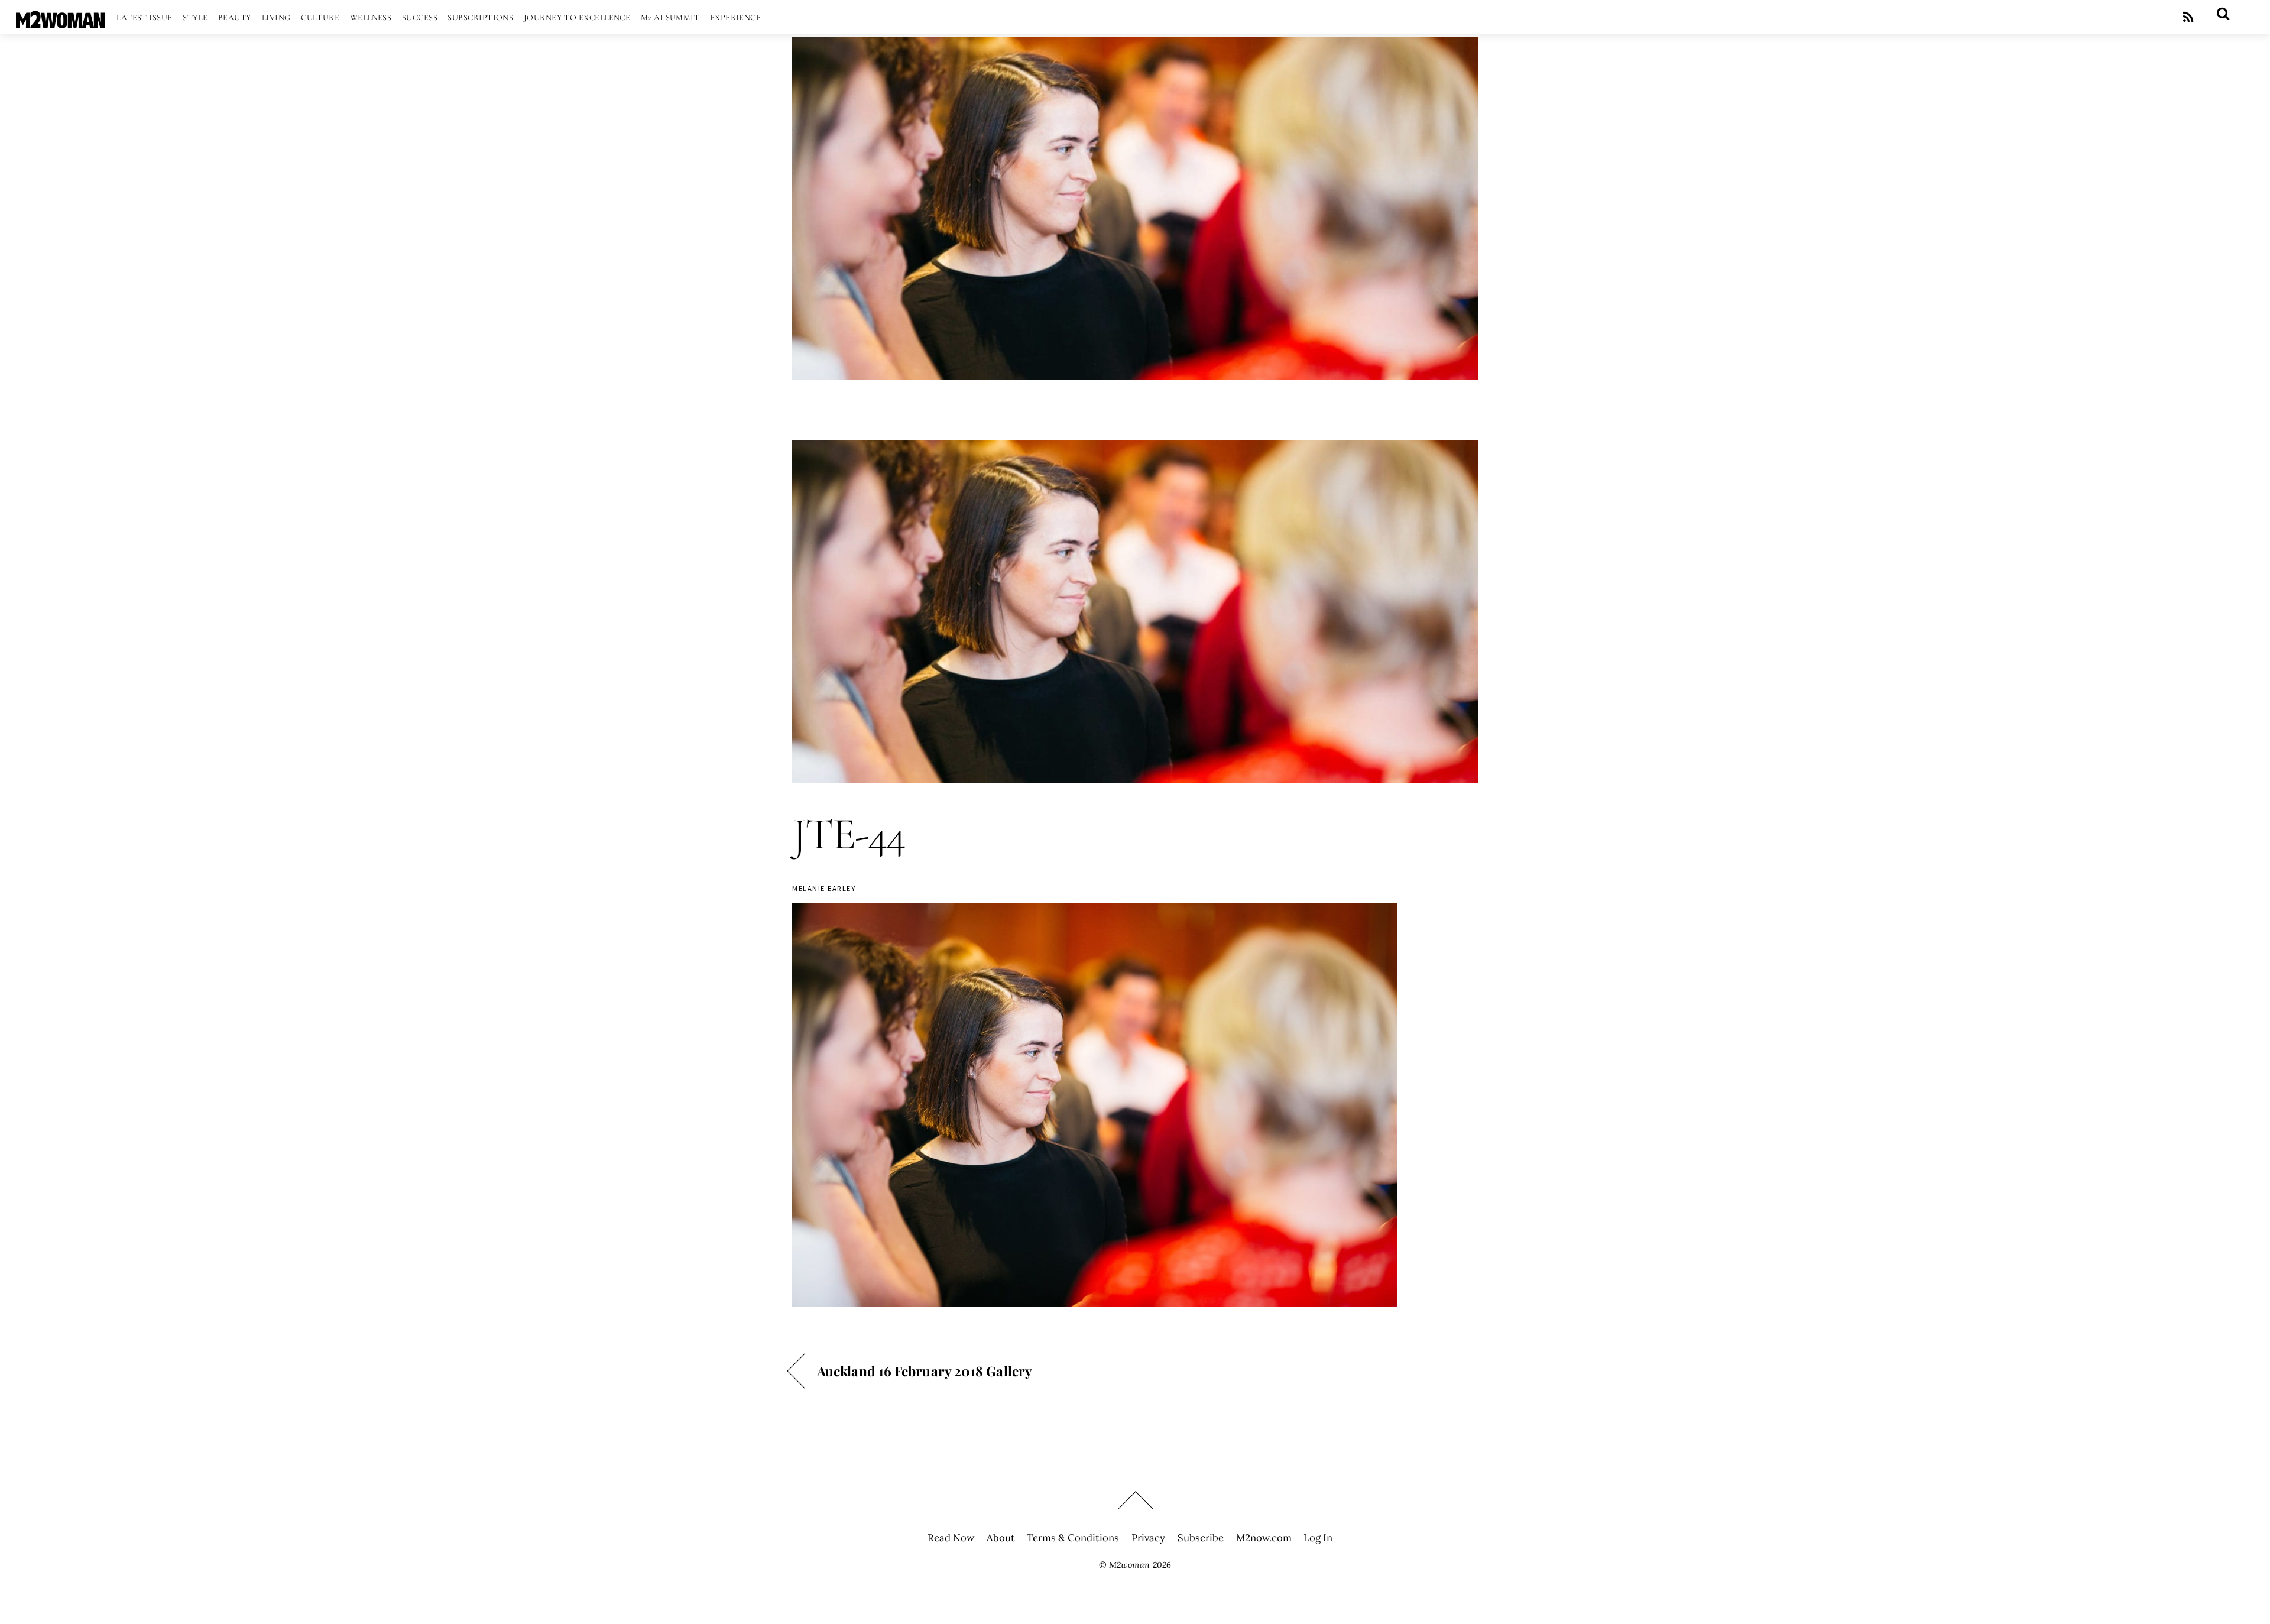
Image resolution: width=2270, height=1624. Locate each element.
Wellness (371, 17)
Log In (1318, 1538)
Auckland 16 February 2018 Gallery (925, 1371)
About (1001, 1538)
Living (276, 17)
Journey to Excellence (577, 17)
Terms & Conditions (1073, 1538)
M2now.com (1264, 1538)
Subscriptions (480, 17)
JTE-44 (849, 834)
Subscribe (1201, 1538)
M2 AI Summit (670, 17)
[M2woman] (60, 22)
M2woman (1129, 1565)
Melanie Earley (824, 888)
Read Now (951, 1538)
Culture (320, 17)
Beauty (235, 17)
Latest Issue (144, 17)
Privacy (1148, 1538)
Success (420, 17)
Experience (736, 17)
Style (195, 17)
